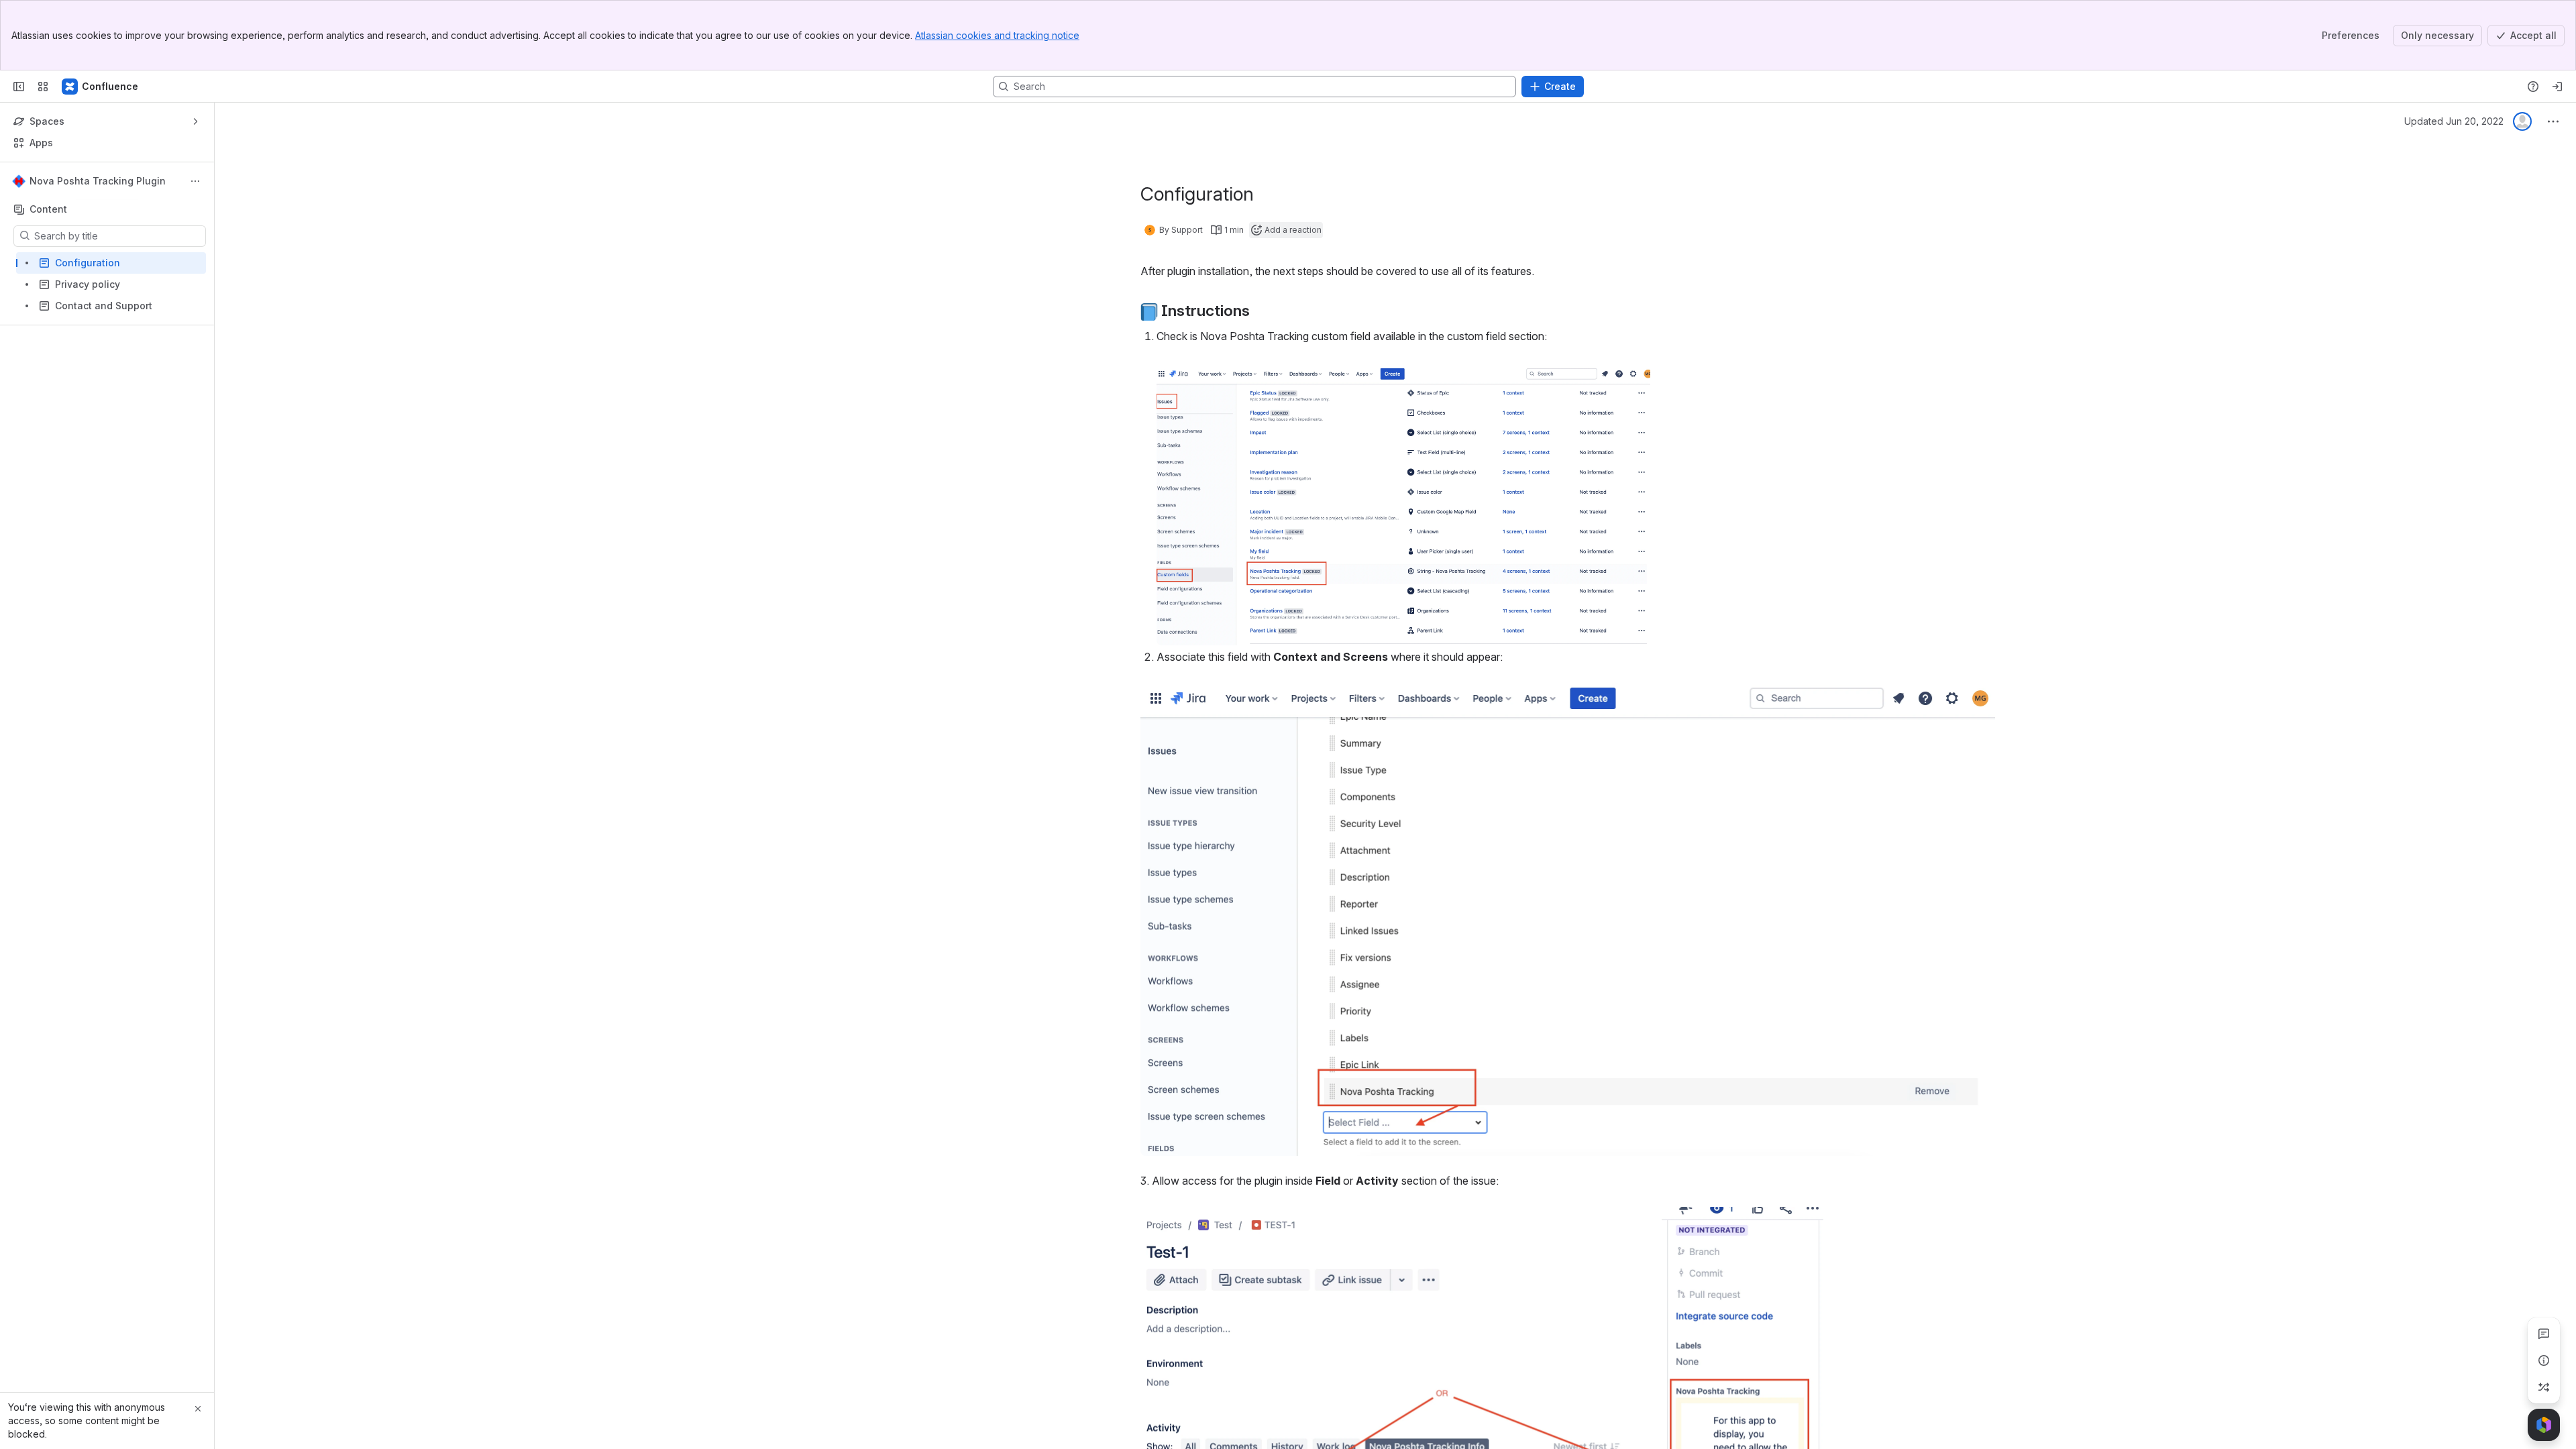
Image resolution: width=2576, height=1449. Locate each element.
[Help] (2533, 87)
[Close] (198, 1409)
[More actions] (195, 181)
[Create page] (2544, 1387)
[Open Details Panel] (2544, 1360)
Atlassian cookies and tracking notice (997, 35)
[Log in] (2557, 87)
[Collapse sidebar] (19, 87)
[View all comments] (2544, 1334)
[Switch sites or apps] (43, 87)
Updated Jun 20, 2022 (2454, 121)
